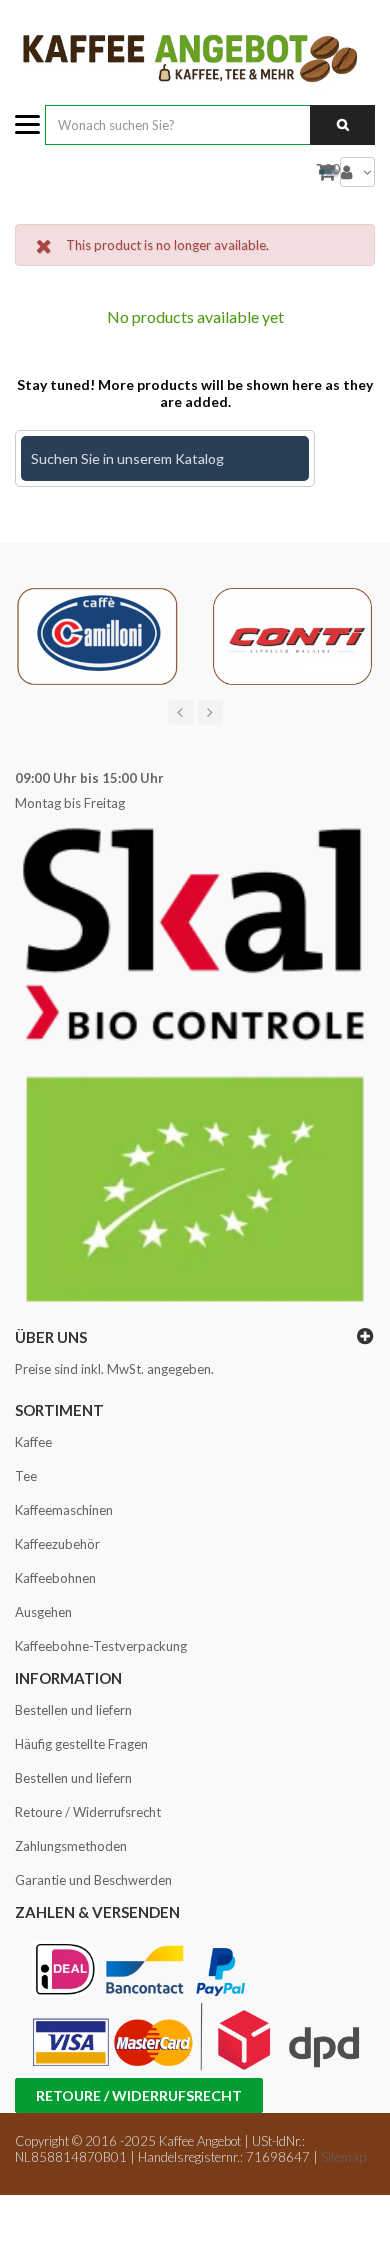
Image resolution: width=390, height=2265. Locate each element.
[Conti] (292, 635)
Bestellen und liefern (73, 1710)
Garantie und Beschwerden (93, 1880)
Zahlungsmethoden (71, 1846)
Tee (26, 1476)
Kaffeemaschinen (64, 1510)
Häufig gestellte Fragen (81, 1744)
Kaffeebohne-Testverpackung (101, 1646)
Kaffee (33, 1442)
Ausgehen (43, 1612)
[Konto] (357, 172)
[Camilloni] (97, 635)
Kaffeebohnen (55, 1578)
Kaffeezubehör (57, 1544)
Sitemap (343, 2157)
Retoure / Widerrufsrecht (88, 1812)
